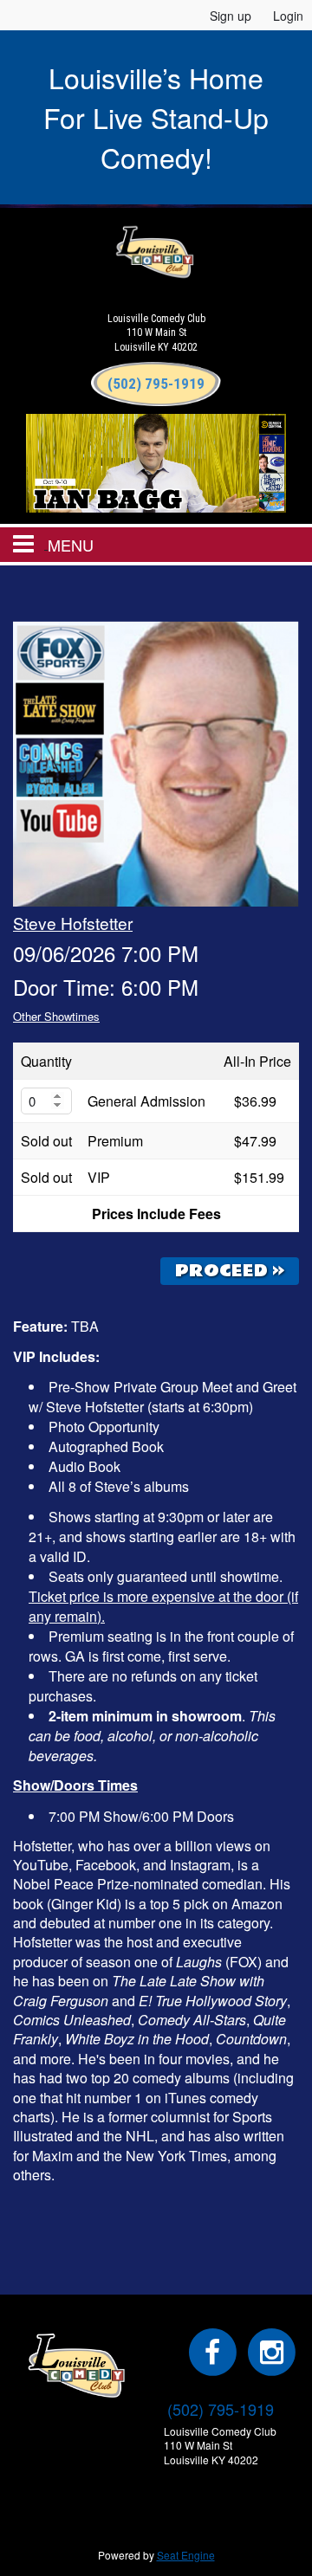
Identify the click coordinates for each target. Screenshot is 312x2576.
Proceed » (230, 1271)
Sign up (231, 16)
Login (288, 16)
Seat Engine (186, 2555)
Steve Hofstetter (73, 923)
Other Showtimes (56, 1016)
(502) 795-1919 (221, 2409)
